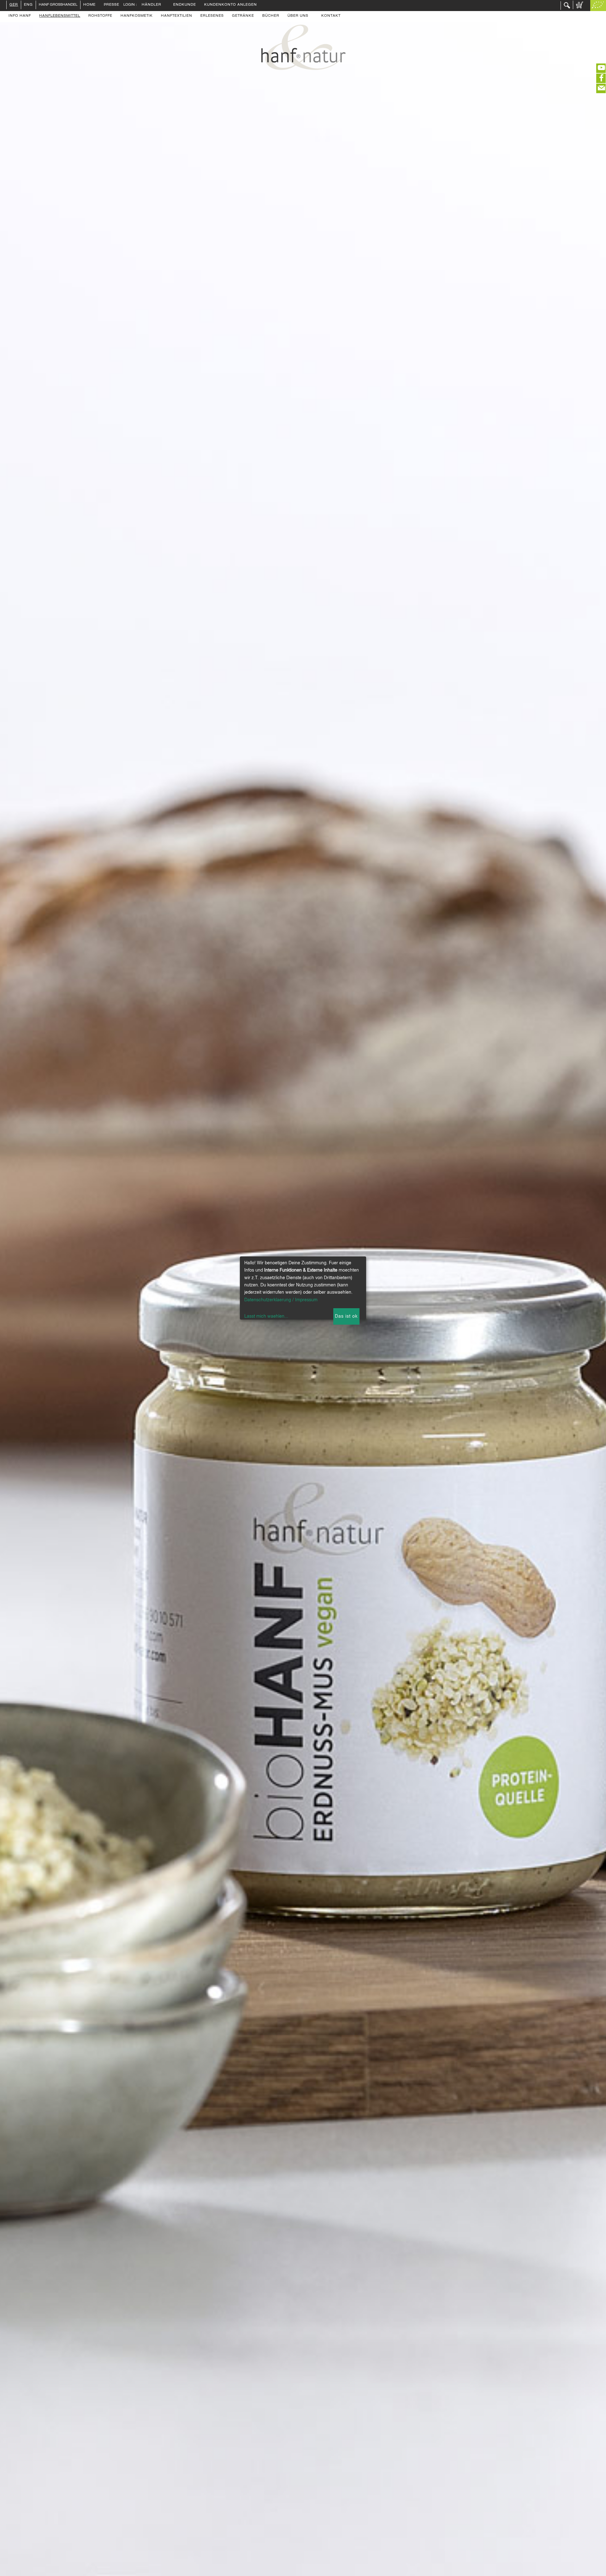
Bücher (271, 16)
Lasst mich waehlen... (266, 1316)
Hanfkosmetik (137, 16)
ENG (28, 5)
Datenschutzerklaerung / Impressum (281, 1300)
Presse (112, 5)
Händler (151, 5)
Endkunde (185, 5)
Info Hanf (20, 16)
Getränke (243, 16)
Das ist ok (346, 1316)
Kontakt (331, 16)
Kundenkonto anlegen (231, 5)
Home (89, 5)
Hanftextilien (177, 16)
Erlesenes (212, 16)
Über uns (298, 16)
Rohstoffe (100, 16)
